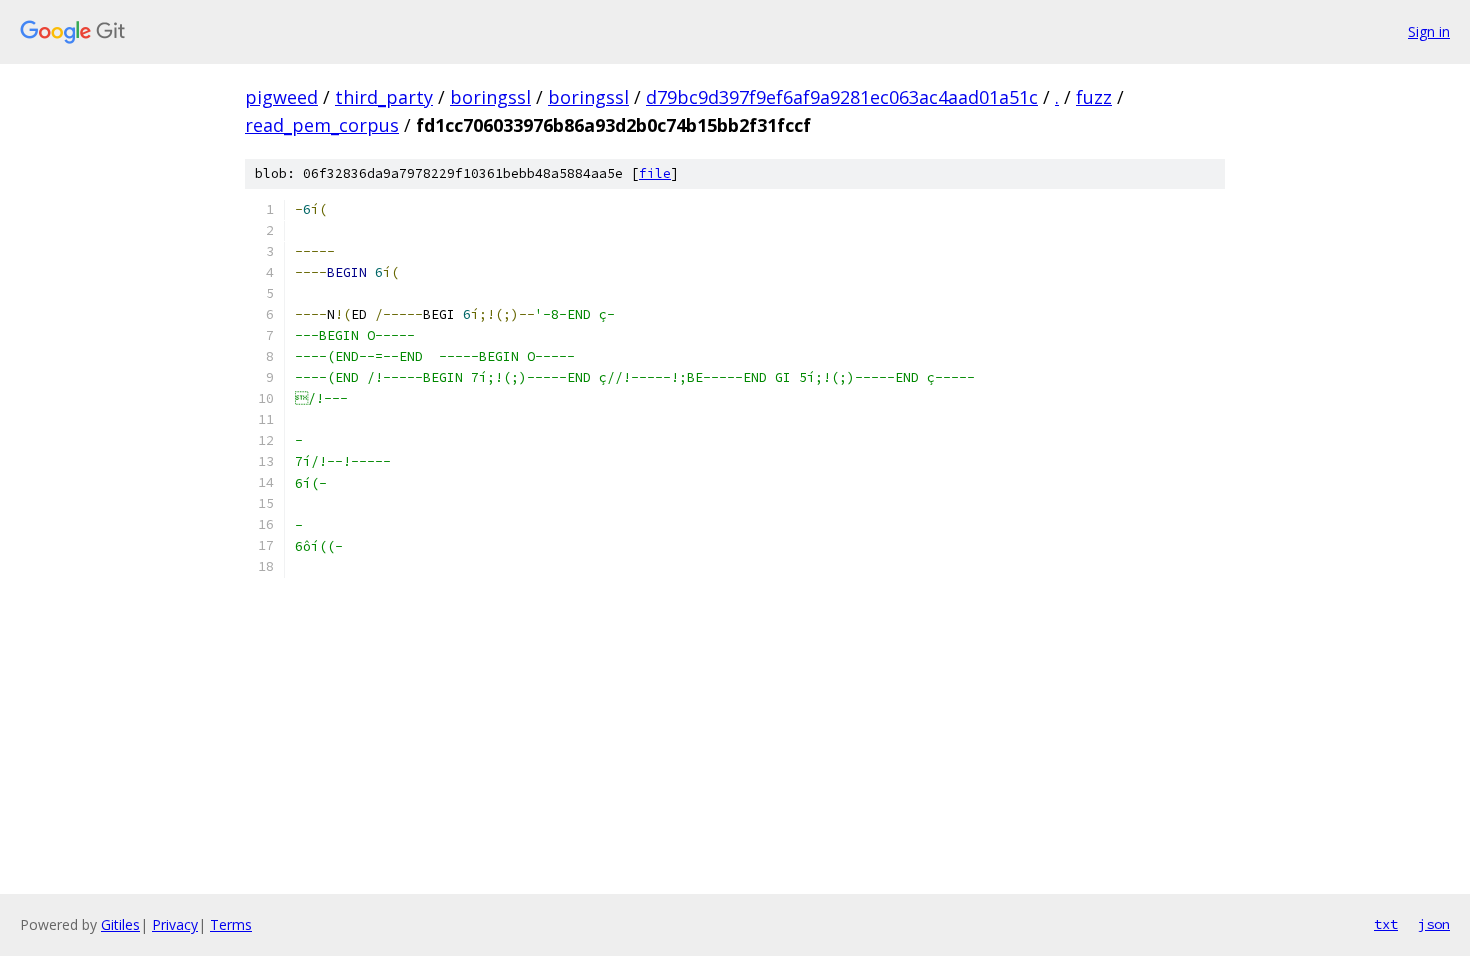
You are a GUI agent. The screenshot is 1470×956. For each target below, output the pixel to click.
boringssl (490, 97)
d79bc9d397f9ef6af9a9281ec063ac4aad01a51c (842, 97)
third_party (384, 97)
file (655, 173)
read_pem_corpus (322, 125)
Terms (231, 924)
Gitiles (120, 924)
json (1434, 924)
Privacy (175, 924)
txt (1386, 924)
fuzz (1094, 97)
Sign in (1429, 31)
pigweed (281, 97)
